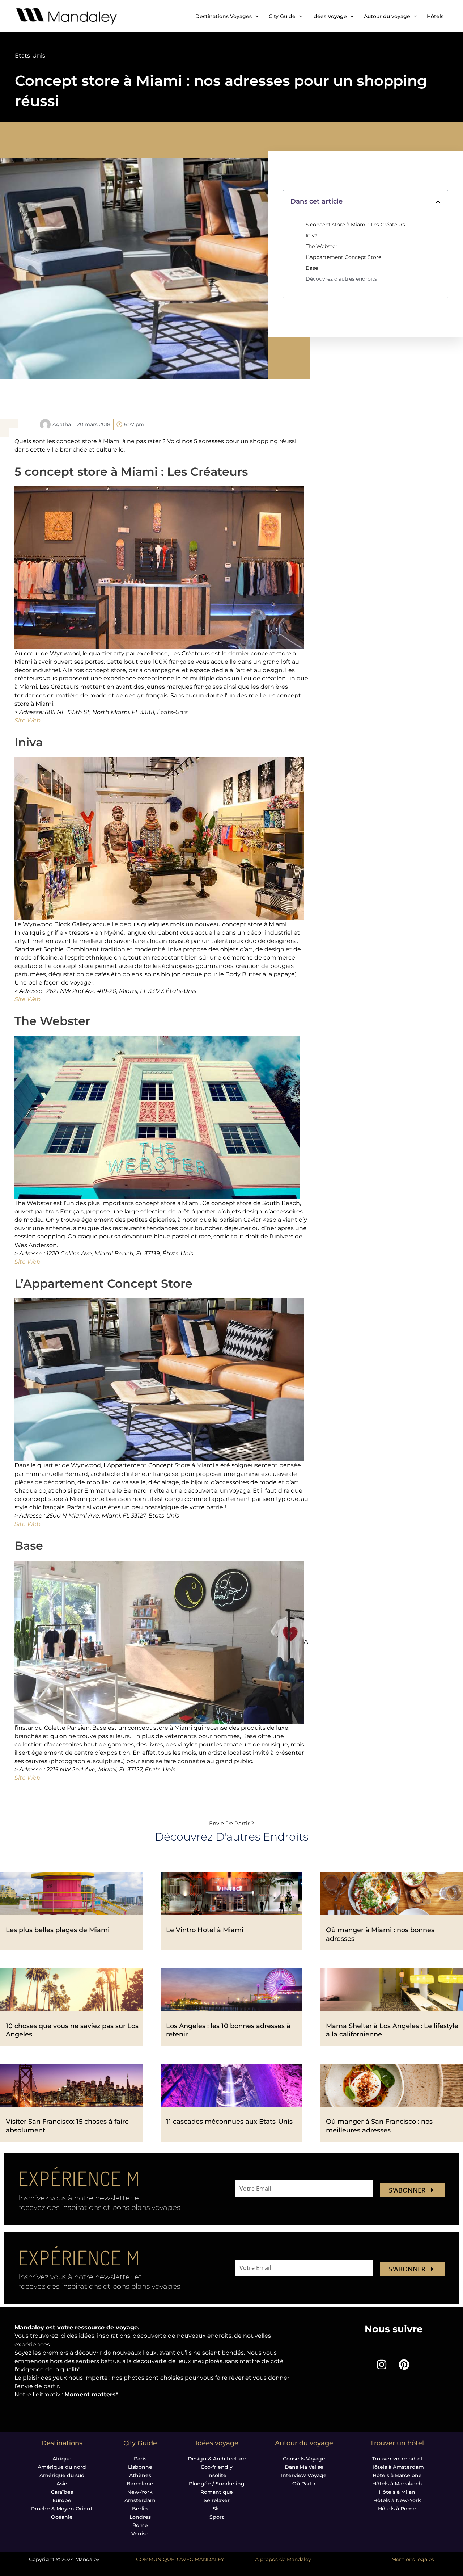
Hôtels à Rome (397, 2509)
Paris (140, 2459)
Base (312, 268)
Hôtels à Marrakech (397, 2484)
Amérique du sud (62, 2475)
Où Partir (304, 2484)
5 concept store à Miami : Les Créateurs (355, 225)
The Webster (322, 246)
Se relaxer (217, 2500)
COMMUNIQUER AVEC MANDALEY (180, 2559)
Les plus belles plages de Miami (58, 1930)
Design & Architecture (217, 2459)
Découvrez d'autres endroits (341, 279)
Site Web (27, 720)
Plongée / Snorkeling (217, 2484)
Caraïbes (62, 2492)
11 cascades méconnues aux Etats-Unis (229, 2122)
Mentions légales (413, 2559)
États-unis (30, 56)
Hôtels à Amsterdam (397, 2467)
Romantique (217, 2492)
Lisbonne (140, 2467)
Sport (217, 2517)
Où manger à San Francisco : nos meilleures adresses (379, 2126)
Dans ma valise (304, 2467)
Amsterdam (140, 2500)
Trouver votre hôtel (397, 2459)
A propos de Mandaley (283, 2559)
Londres (140, 2517)
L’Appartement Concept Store (343, 257)
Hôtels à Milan (397, 2492)
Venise (140, 2534)
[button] (438, 202)
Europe (62, 2500)
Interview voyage (304, 2475)
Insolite (217, 2475)
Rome (140, 2525)
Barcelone (140, 2484)
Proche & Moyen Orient (62, 2509)
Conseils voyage (304, 2459)
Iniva (312, 235)
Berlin (140, 2509)
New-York (140, 2492)
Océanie (62, 2517)
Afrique (62, 2459)
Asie (62, 2484)
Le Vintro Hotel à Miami (205, 1930)
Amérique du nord (62, 2467)
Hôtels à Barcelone (397, 2475)
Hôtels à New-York (397, 2500)
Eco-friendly (217, 2467)
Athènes (140, 2475)
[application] (255, 16)
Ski (217, 2509)
